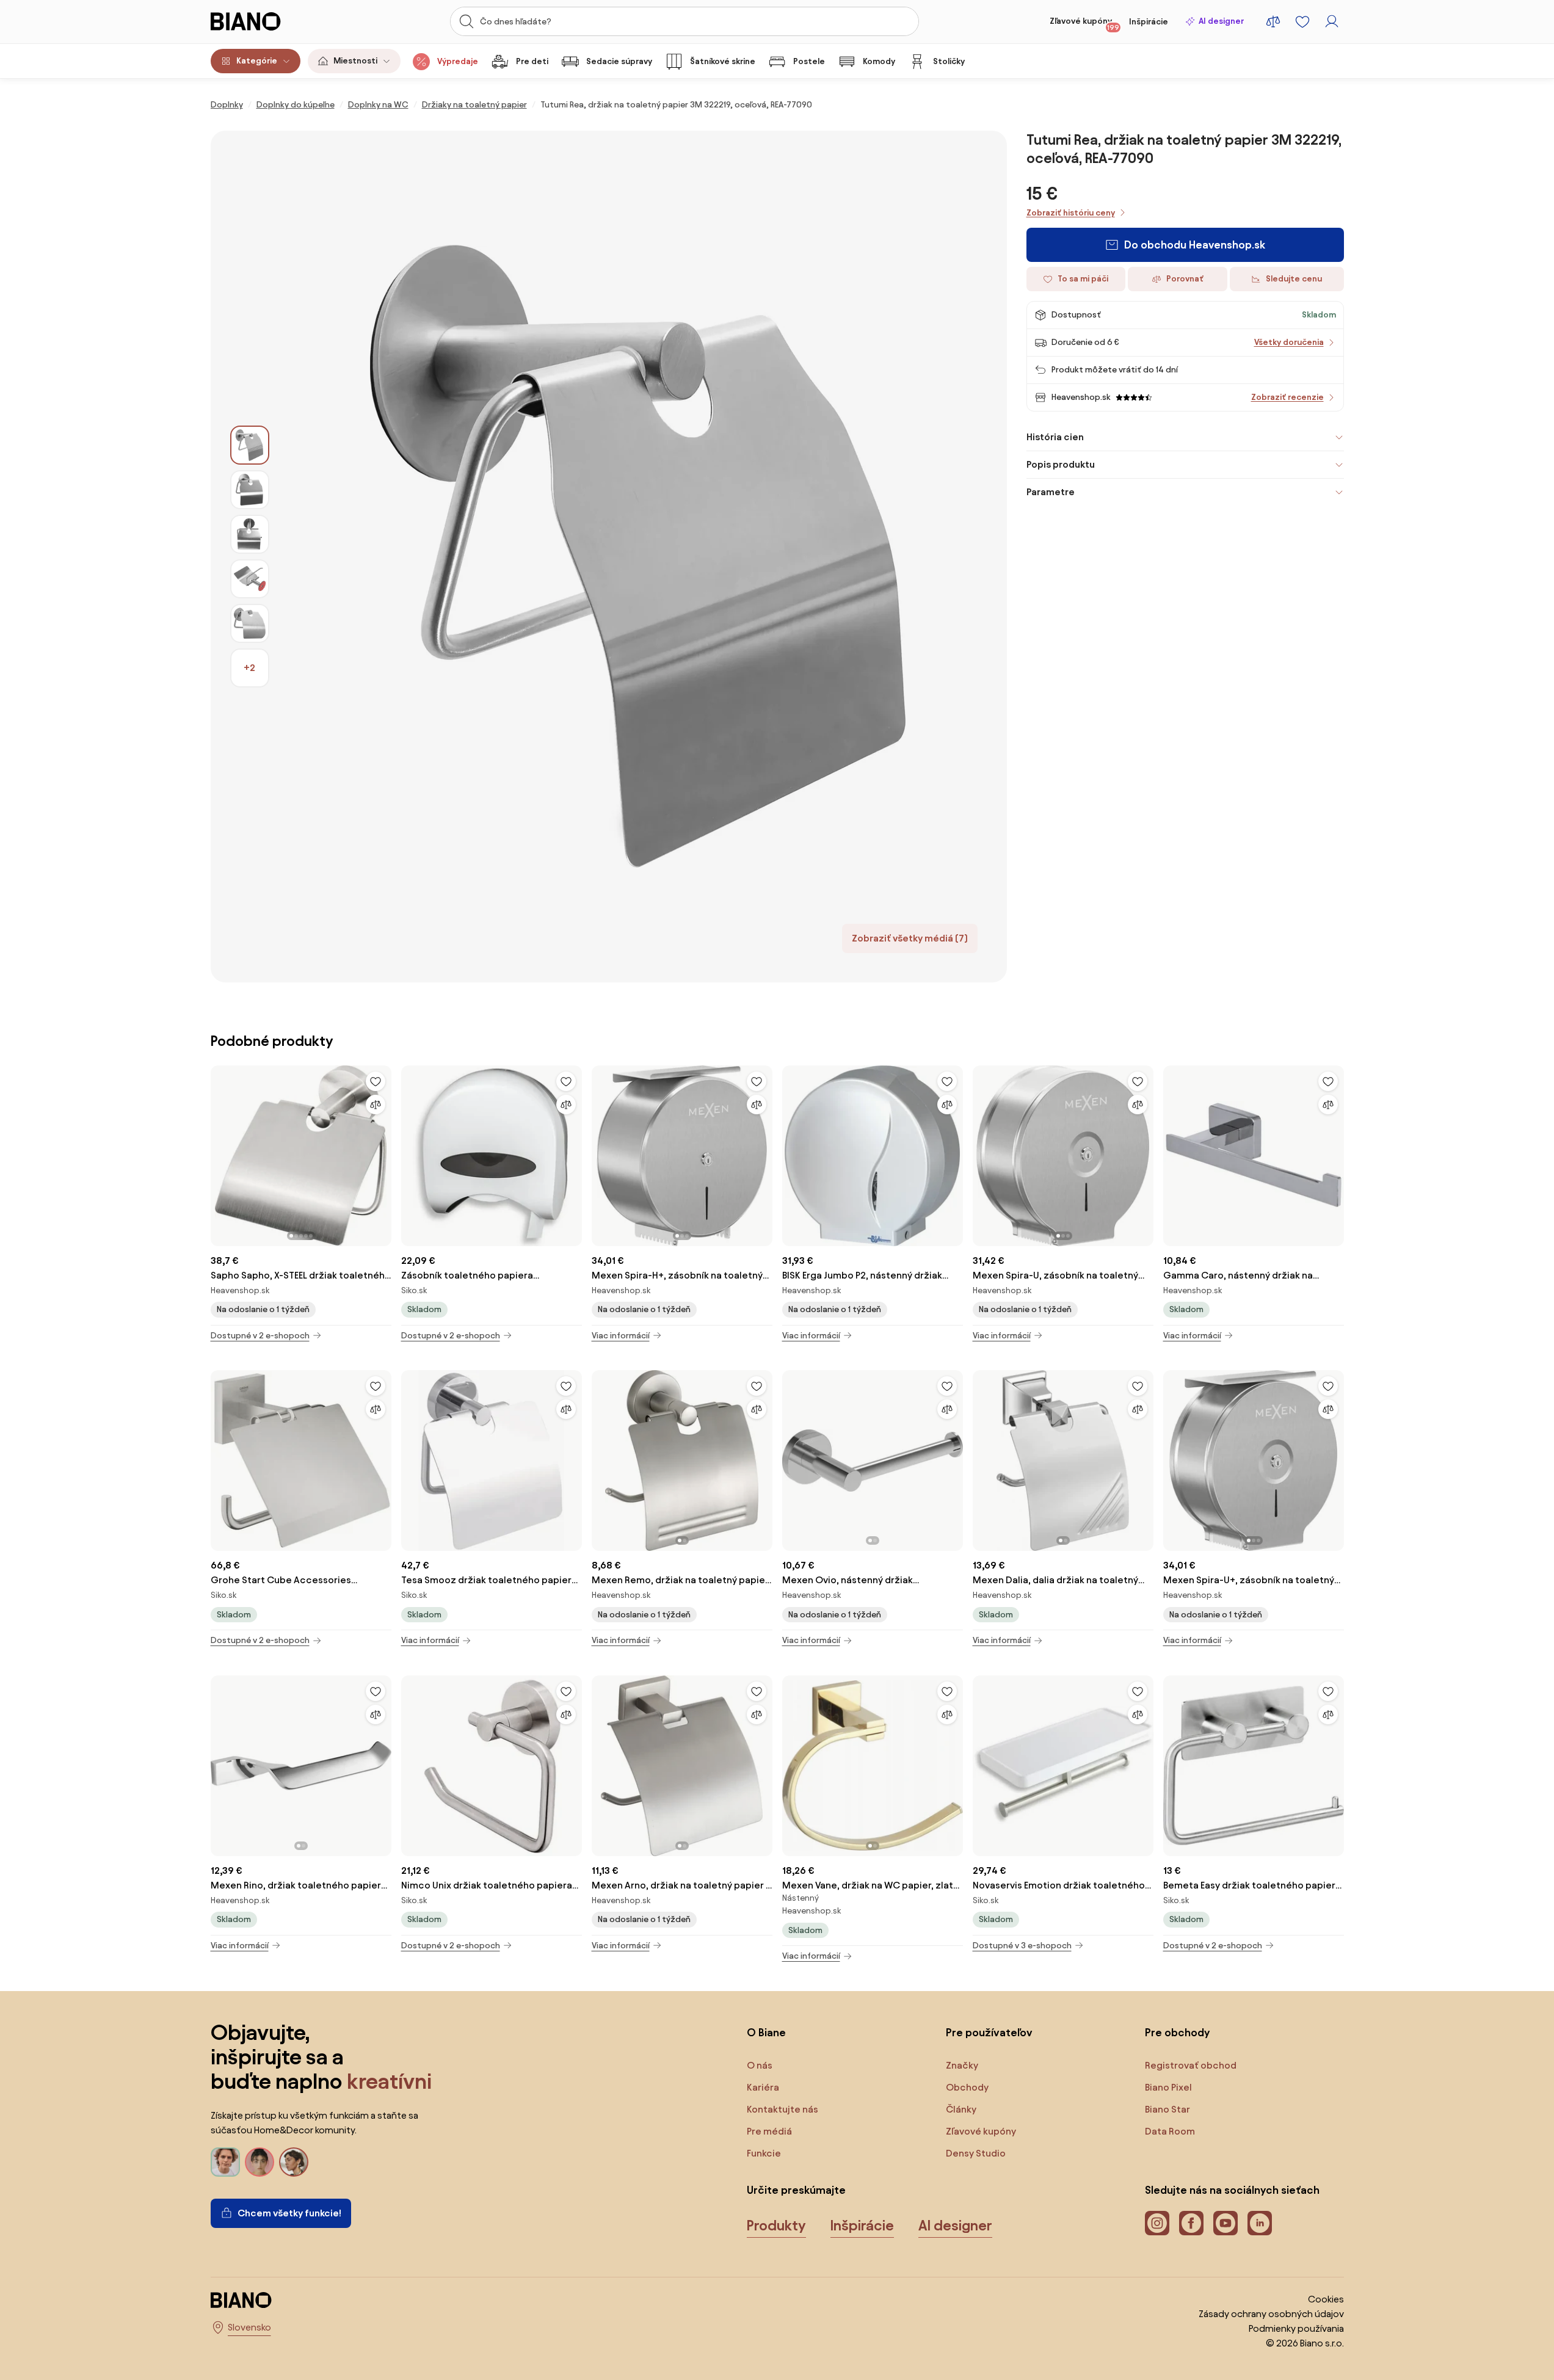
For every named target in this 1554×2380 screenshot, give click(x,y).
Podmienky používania (1296, 2328)
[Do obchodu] (638, 557)
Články (961, 2109)
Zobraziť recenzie (1287, 397)
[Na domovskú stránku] (269, 21)
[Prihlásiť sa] (1332, 21)
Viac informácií (621, 1336)
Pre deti (532, 61)
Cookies (1326, 2299)
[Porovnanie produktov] (1273, 21)
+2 (249, 668)
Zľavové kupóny (1084, 24)
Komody (879, 61)
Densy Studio (976, 2153)
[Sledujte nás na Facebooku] (1191, 2223)
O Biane (766, 2032)
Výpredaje (458, 61)
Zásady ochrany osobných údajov (1271, 2314)
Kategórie (257, 61)
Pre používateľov (989, 2032)
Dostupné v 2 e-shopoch (260, 1336)
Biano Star (1167, 2109)
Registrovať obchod (1191, 2065)
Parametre (1051, 492)
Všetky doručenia (1289, 342)
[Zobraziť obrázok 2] (250, 490)
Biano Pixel (1168, 2087)
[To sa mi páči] (376, 1081)
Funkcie (764, 2153)
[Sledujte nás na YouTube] (1225, 2223)
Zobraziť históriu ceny (1071, 213)
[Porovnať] (376, 1105)
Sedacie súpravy (619, 61)
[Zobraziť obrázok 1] (250, 445)
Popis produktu (1061, 464)
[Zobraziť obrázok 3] (250, 534)
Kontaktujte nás (782, 2109)
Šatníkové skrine (723, 61)
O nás (760, 2065)
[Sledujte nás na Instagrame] (1157, 2223)
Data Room (1170, 2131)
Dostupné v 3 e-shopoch (1022, 1946)
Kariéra (763, 2087)
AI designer (1221, 21)
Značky (962, 2065)
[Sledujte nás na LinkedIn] (1260, 2223)
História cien (1055, 437)
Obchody (967, 2087)
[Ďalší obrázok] (382, 1152)
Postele (809, 61)
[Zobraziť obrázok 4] (250, 579)
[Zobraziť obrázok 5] (250, 623)
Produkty (776, 2226)
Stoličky (949, 61)
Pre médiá (769, 2131)
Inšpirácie (1149, 22)
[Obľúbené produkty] (1302, 21)
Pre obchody (1177, 2032)
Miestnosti (355, 61)
